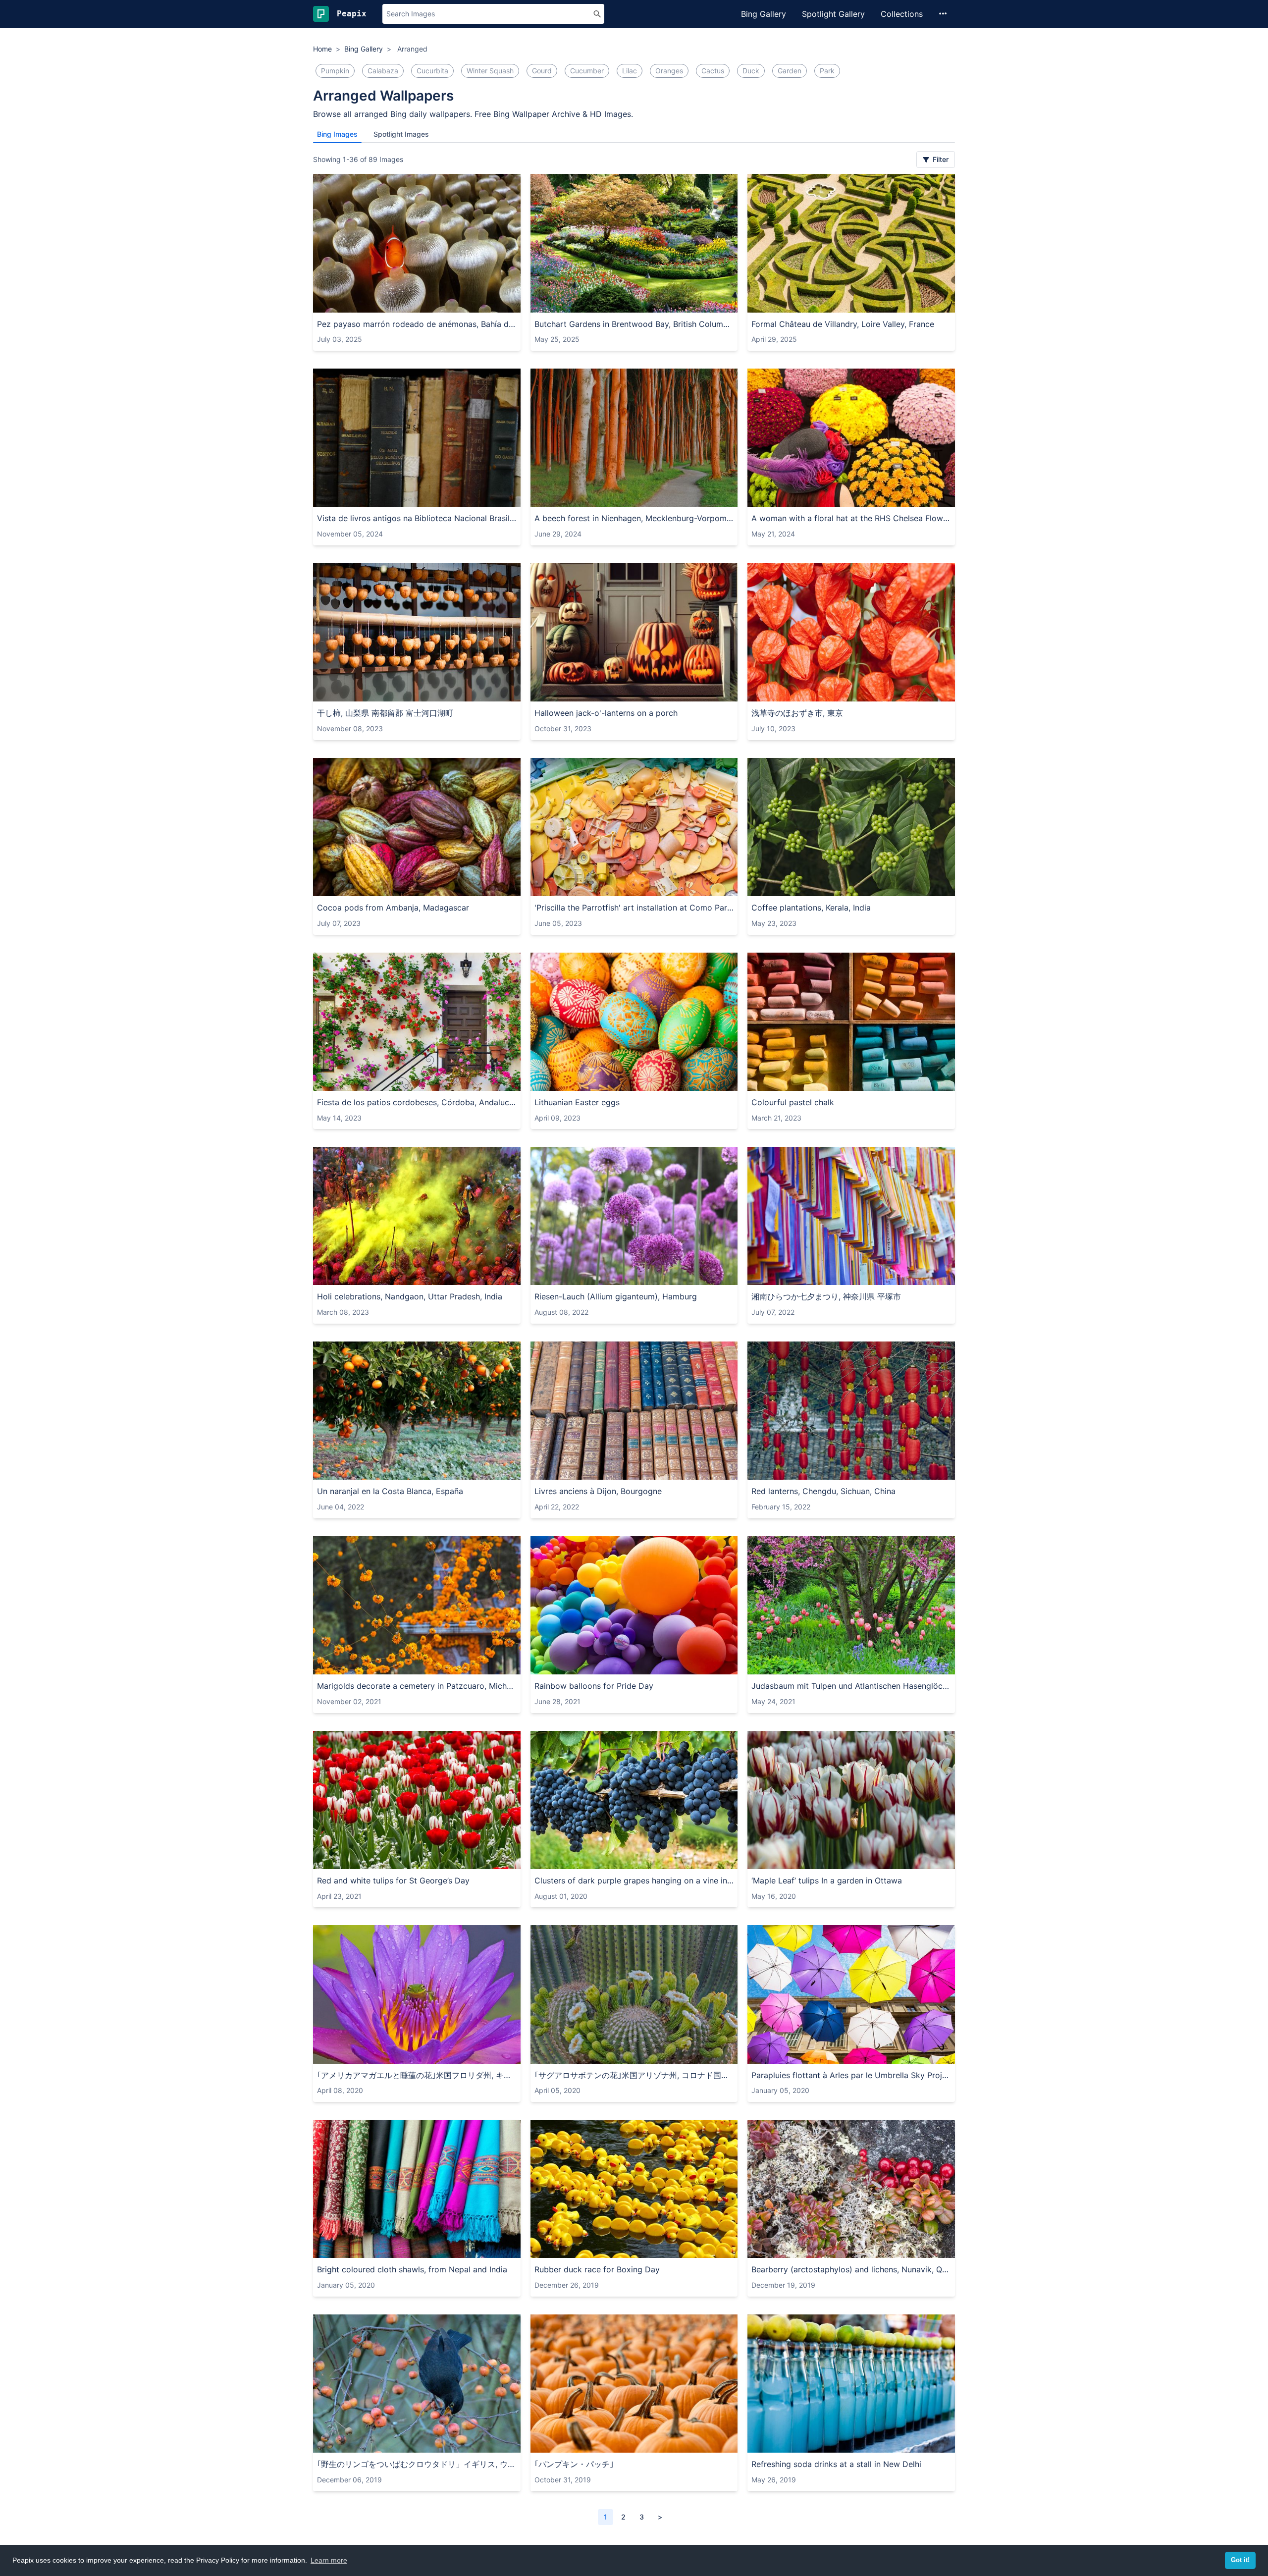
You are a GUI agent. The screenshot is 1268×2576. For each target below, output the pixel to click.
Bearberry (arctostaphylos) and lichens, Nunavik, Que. (851, 2269)
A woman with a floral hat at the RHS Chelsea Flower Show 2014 (851, 518)
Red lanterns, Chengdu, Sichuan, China (823, 1491)
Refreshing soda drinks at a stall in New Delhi (836, 2464)
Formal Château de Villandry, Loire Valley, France (843, 324)
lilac (630, 71)
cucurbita (432, 71)
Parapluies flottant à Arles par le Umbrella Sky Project (851, 2075)
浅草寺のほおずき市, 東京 (797, 713)
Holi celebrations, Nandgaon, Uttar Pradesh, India (410, 1296)
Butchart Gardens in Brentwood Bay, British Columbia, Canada (634, 324)
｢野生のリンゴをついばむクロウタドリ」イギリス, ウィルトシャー (417, 2464)
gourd (542, 71)
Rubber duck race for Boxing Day (597, 2269)
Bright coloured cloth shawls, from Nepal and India (412, 2269)
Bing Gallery (764, 14)
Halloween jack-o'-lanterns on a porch (606, 713)
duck (751, 71)
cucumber (587, 71)
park (827, 71)
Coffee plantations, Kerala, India (811, 908)
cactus (713, 71)
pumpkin (335, 71)
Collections (902, 14)
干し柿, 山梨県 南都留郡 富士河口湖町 (385, 713)
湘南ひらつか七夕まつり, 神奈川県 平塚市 (826, 1296)
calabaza (383, 71)
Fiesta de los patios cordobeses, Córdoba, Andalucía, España (417, 1102)
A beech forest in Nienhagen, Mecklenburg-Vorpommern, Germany (634, 518)
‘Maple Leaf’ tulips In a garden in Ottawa (827, 1880)
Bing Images (337, 134)
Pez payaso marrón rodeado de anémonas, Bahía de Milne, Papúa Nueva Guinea (417, 324)
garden (790, 71)
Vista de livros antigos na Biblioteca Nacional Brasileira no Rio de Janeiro (417, 518)
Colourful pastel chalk (793, 1102)
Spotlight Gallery (833, 14)
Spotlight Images (401, 134)
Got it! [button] (1240, 2560)
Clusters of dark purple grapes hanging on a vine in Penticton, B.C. (634, 1880)
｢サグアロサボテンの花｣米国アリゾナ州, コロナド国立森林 (634, 2075)
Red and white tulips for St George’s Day (393, 1880)
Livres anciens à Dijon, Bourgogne (598, 1491)
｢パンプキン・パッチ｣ (574, 2464)
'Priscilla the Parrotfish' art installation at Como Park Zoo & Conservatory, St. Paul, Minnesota (634, 908)
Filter (940, 159)
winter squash (490, 71)
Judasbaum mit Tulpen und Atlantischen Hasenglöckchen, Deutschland (851, 1686)
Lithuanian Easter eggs (577, 1102)
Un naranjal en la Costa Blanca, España (390, 1491)
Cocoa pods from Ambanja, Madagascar (393, 908)
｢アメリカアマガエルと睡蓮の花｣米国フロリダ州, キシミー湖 (417, 2075)
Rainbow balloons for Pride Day (594, 1686)
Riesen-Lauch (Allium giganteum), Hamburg (616, 1296)
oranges (669, 71)
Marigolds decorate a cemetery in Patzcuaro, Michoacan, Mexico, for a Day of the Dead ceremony (417, 1686)
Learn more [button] (329, 2560)
